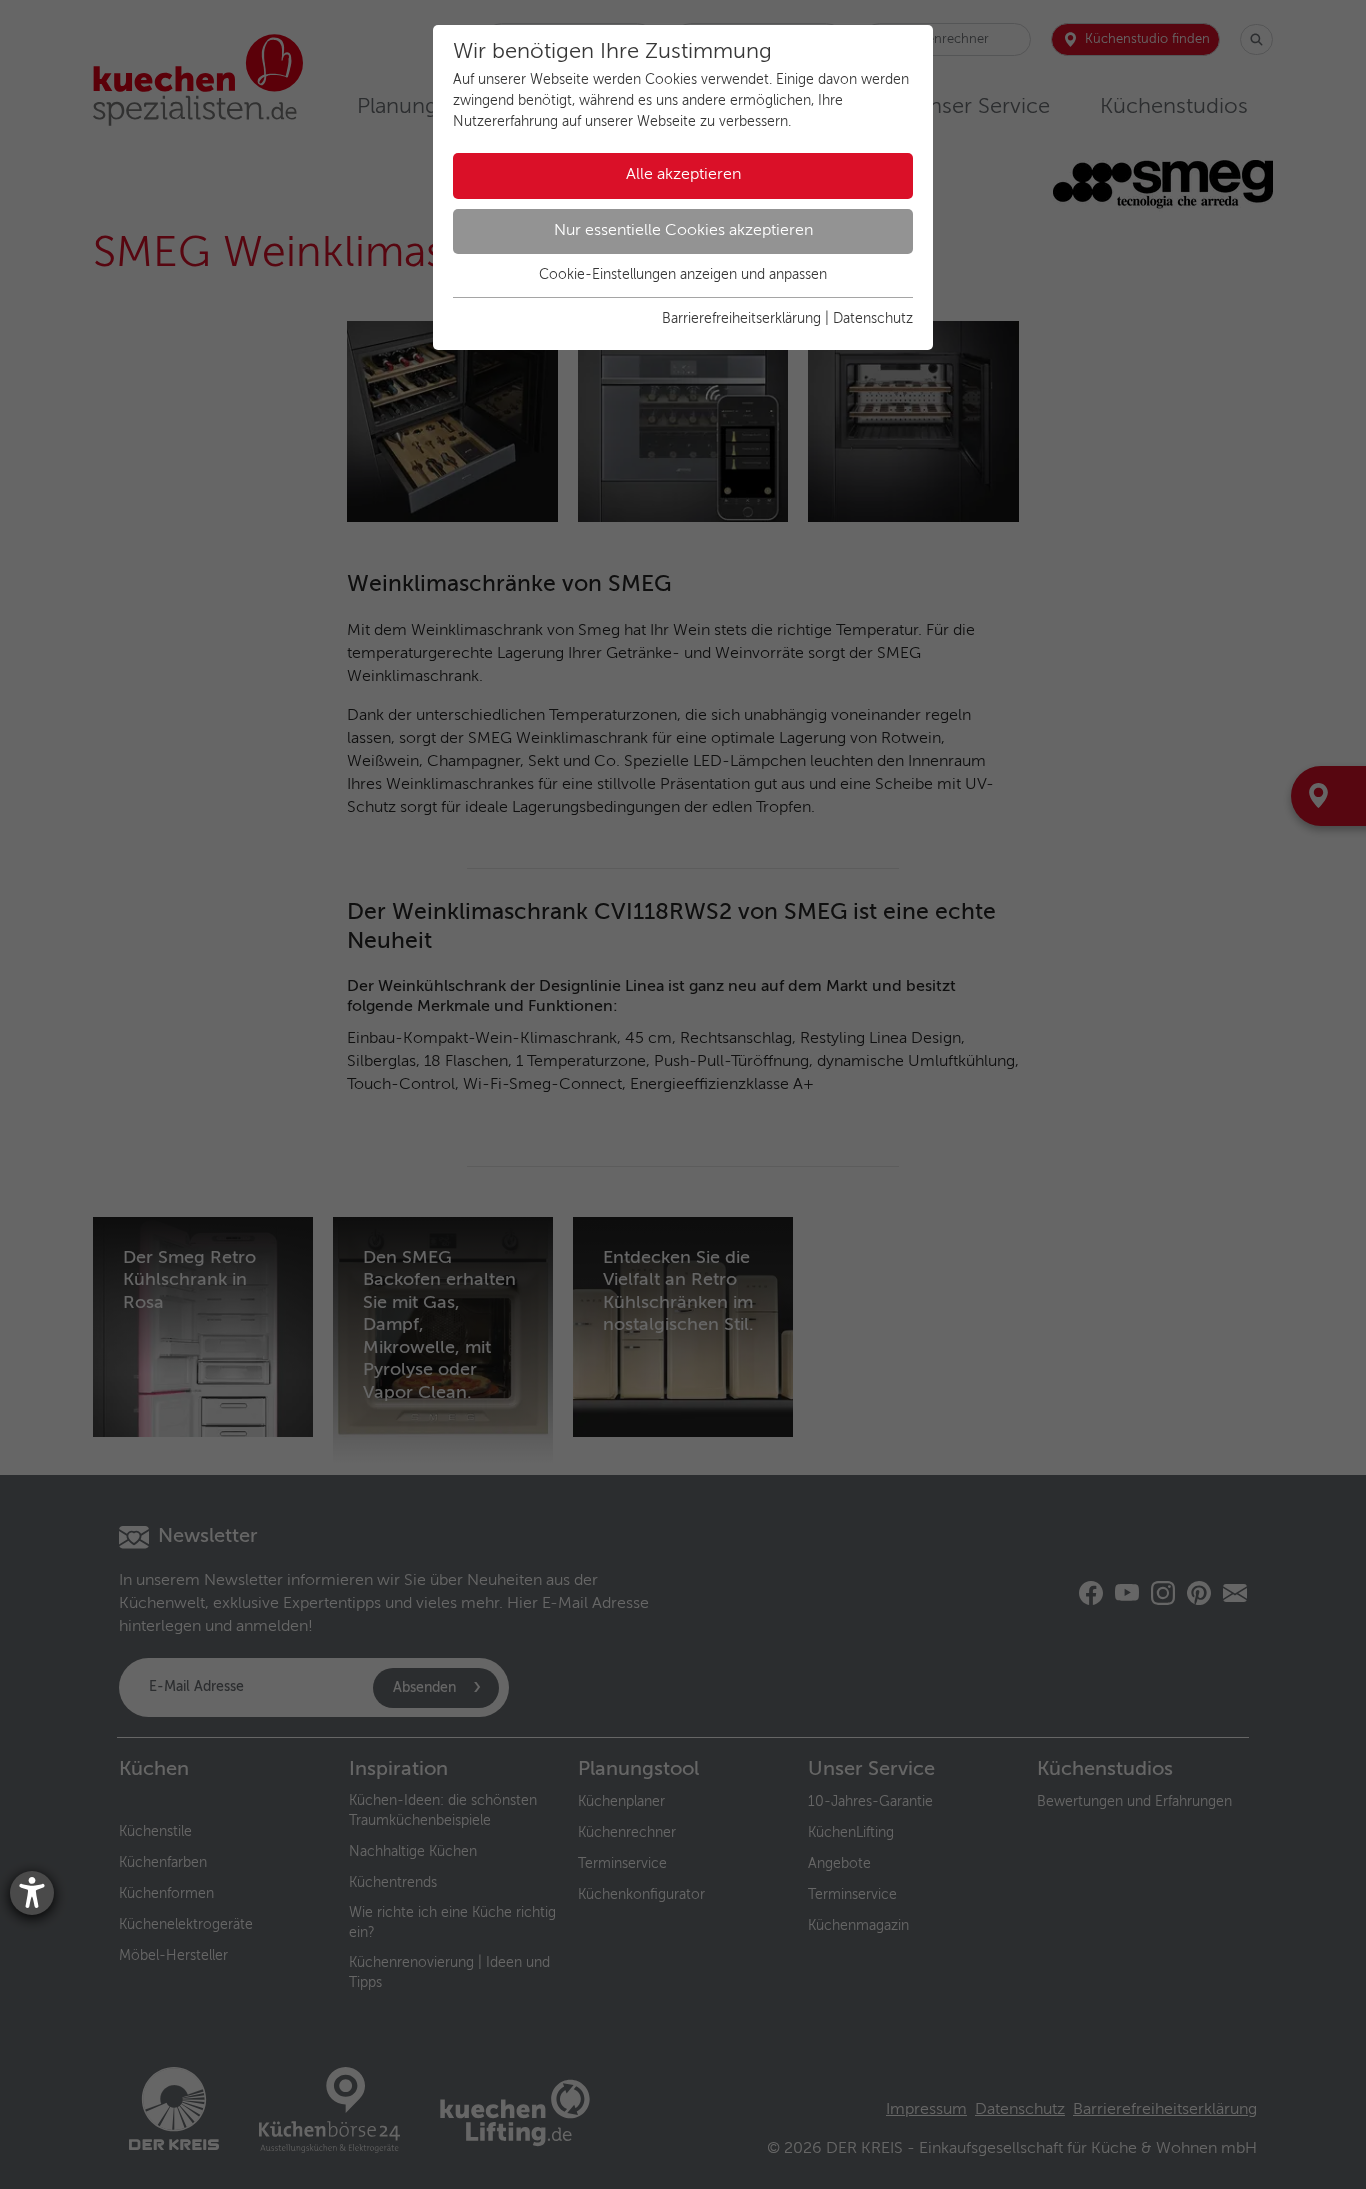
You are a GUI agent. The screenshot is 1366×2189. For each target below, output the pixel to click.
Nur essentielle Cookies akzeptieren (683, 231)
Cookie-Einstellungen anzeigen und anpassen (683, 275)
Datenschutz (873, 319)
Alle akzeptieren (683, 175)
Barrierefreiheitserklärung (741, 319)
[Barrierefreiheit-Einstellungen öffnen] (32, 1893)
